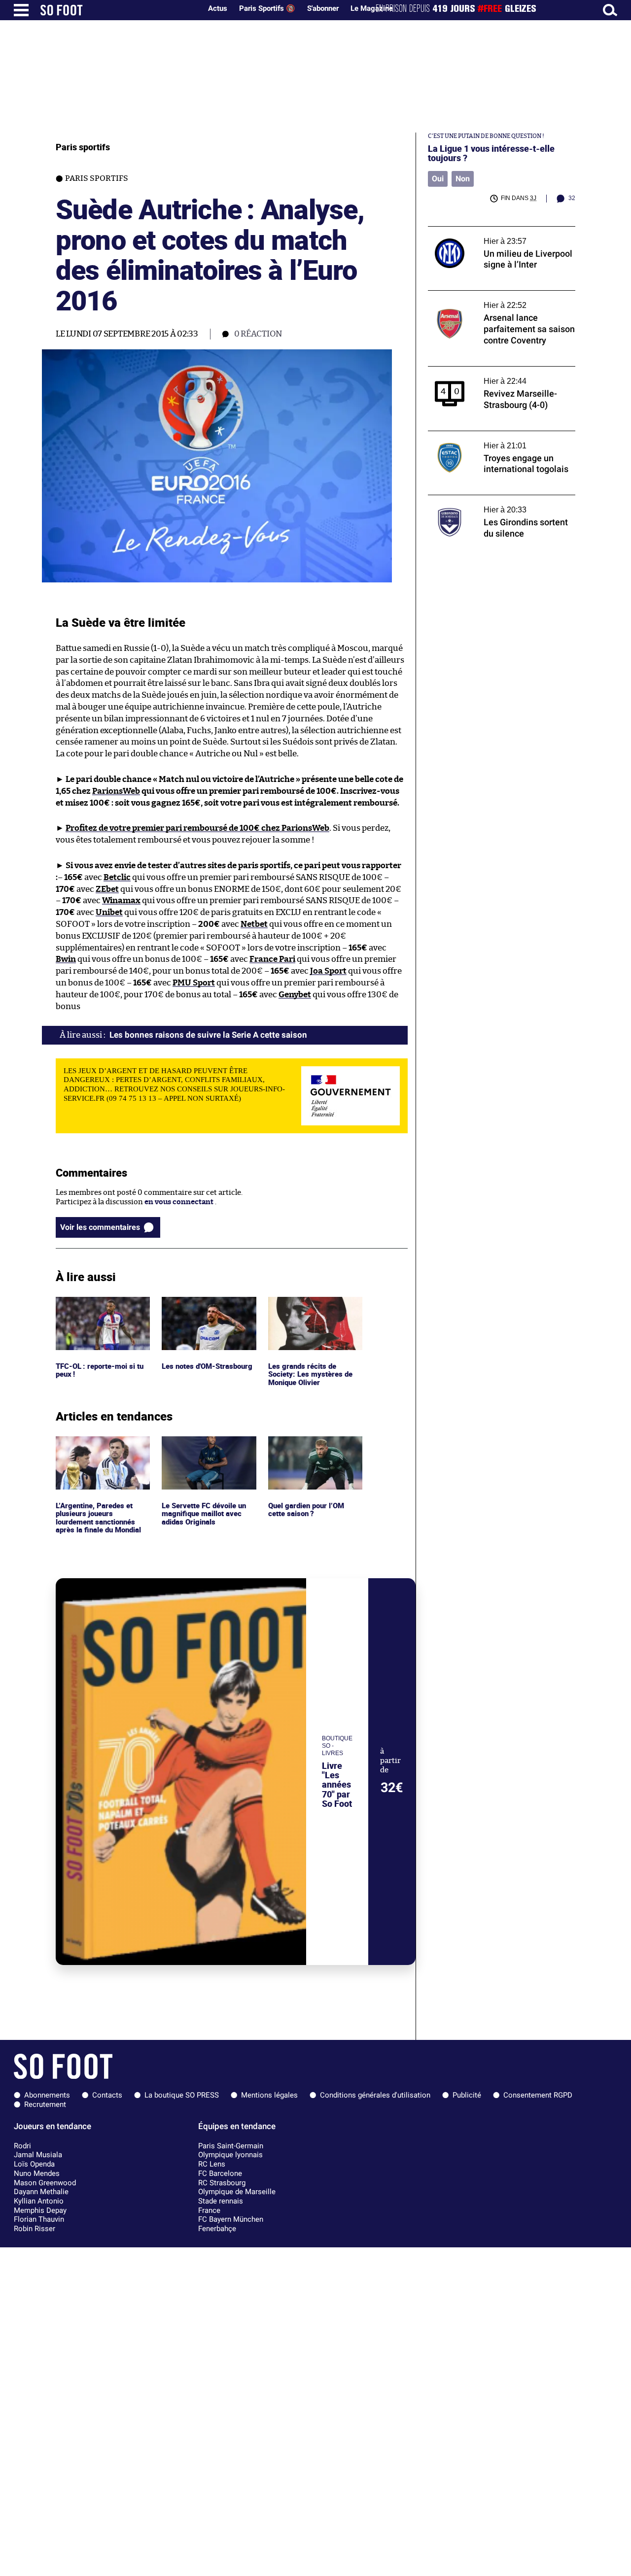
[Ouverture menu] (21, 10)
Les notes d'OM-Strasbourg (190, 1306)
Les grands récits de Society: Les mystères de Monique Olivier (310, 1310)
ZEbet (107, 889)
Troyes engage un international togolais (497, 435)
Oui (438, 179)
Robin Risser (35, 2229)
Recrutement (45, 2104)
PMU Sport (194, 983)
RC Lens (212, 2164)
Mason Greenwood (45, 2183)
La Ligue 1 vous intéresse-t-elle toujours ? (491, 153)
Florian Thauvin (39, 2219)
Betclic (117, 877)
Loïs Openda (34, 2164)
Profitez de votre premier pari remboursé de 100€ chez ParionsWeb (197, 828)
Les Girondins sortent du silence (484, 499)
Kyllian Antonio (39, 2201)
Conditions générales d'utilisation (375, 2095)
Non (463, 179)
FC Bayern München (231, 2219)
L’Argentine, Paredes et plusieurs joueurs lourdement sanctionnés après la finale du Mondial (100, 1454)
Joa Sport (328, 971)
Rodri (22, 2146)
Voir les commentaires (100, 1227)
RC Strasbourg (222, 2183)
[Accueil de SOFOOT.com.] (118, 10)
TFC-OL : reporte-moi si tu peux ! (101, 1306)
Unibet (109, 912)
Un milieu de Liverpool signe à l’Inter (491, 231)
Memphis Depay (40, 2210)
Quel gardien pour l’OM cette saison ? (308, 1445)
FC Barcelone (220, 2173)
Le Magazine (372, 8)
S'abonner (323, 8)
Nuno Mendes (37, 2173)
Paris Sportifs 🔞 (267, 8)
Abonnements (47, 2095)
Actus (218, 8)
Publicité (467, 2095)
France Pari (272, 959)
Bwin (66, 959)
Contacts (107, 2095)
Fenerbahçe (217, 2229)
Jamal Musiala (38, 2155)
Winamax (121, 900)
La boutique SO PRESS (182, 2095)
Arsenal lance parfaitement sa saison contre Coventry (492, 300)
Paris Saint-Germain (231, 2146)
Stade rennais (221, 2201)
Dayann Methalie (41, 2192)
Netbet (254, 924)
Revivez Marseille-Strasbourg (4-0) (489, 371)
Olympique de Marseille (237, 2192)
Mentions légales (269, 2095)
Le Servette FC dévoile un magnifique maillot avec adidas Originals (205, 1450)
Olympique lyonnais (230, 2155)
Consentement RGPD (538, 2095)
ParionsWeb (116, 791)
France (209, 2210)
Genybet (295, 995)
